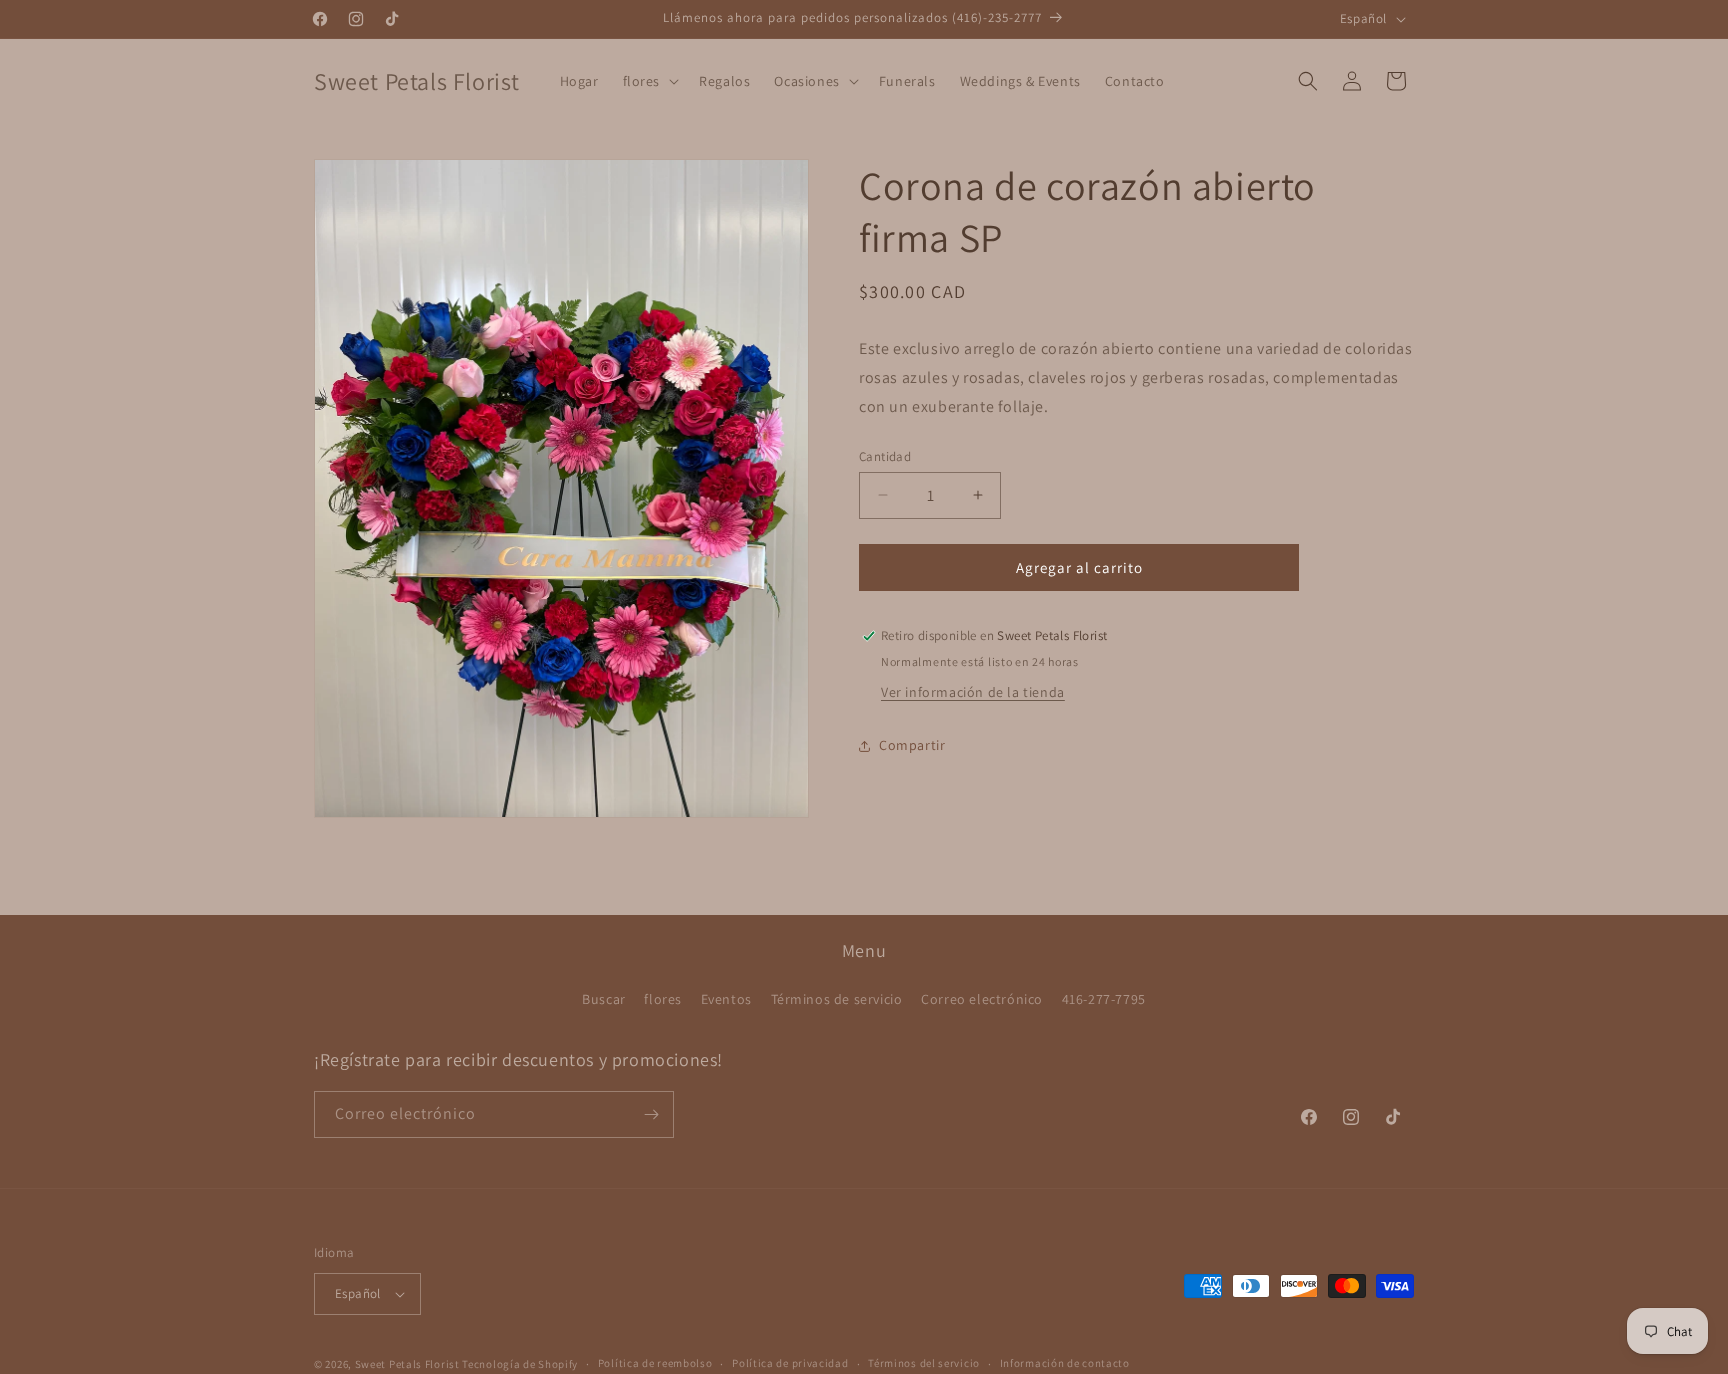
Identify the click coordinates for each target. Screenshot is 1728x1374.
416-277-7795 (1104, 1000)
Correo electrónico (982, 1000)
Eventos (726, 1000)
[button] (649, 81)
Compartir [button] (912, 745)
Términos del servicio (924, 1363)
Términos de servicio (837, 1000)
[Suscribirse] (651, 1114)
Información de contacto (1065, 1363)
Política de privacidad (790, 1363)
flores (663, 1000)
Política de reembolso (655, 1363)
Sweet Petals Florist (407, 1364)
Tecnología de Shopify (520, 1364)
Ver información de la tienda (973, 692)
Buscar (604, 1000)
